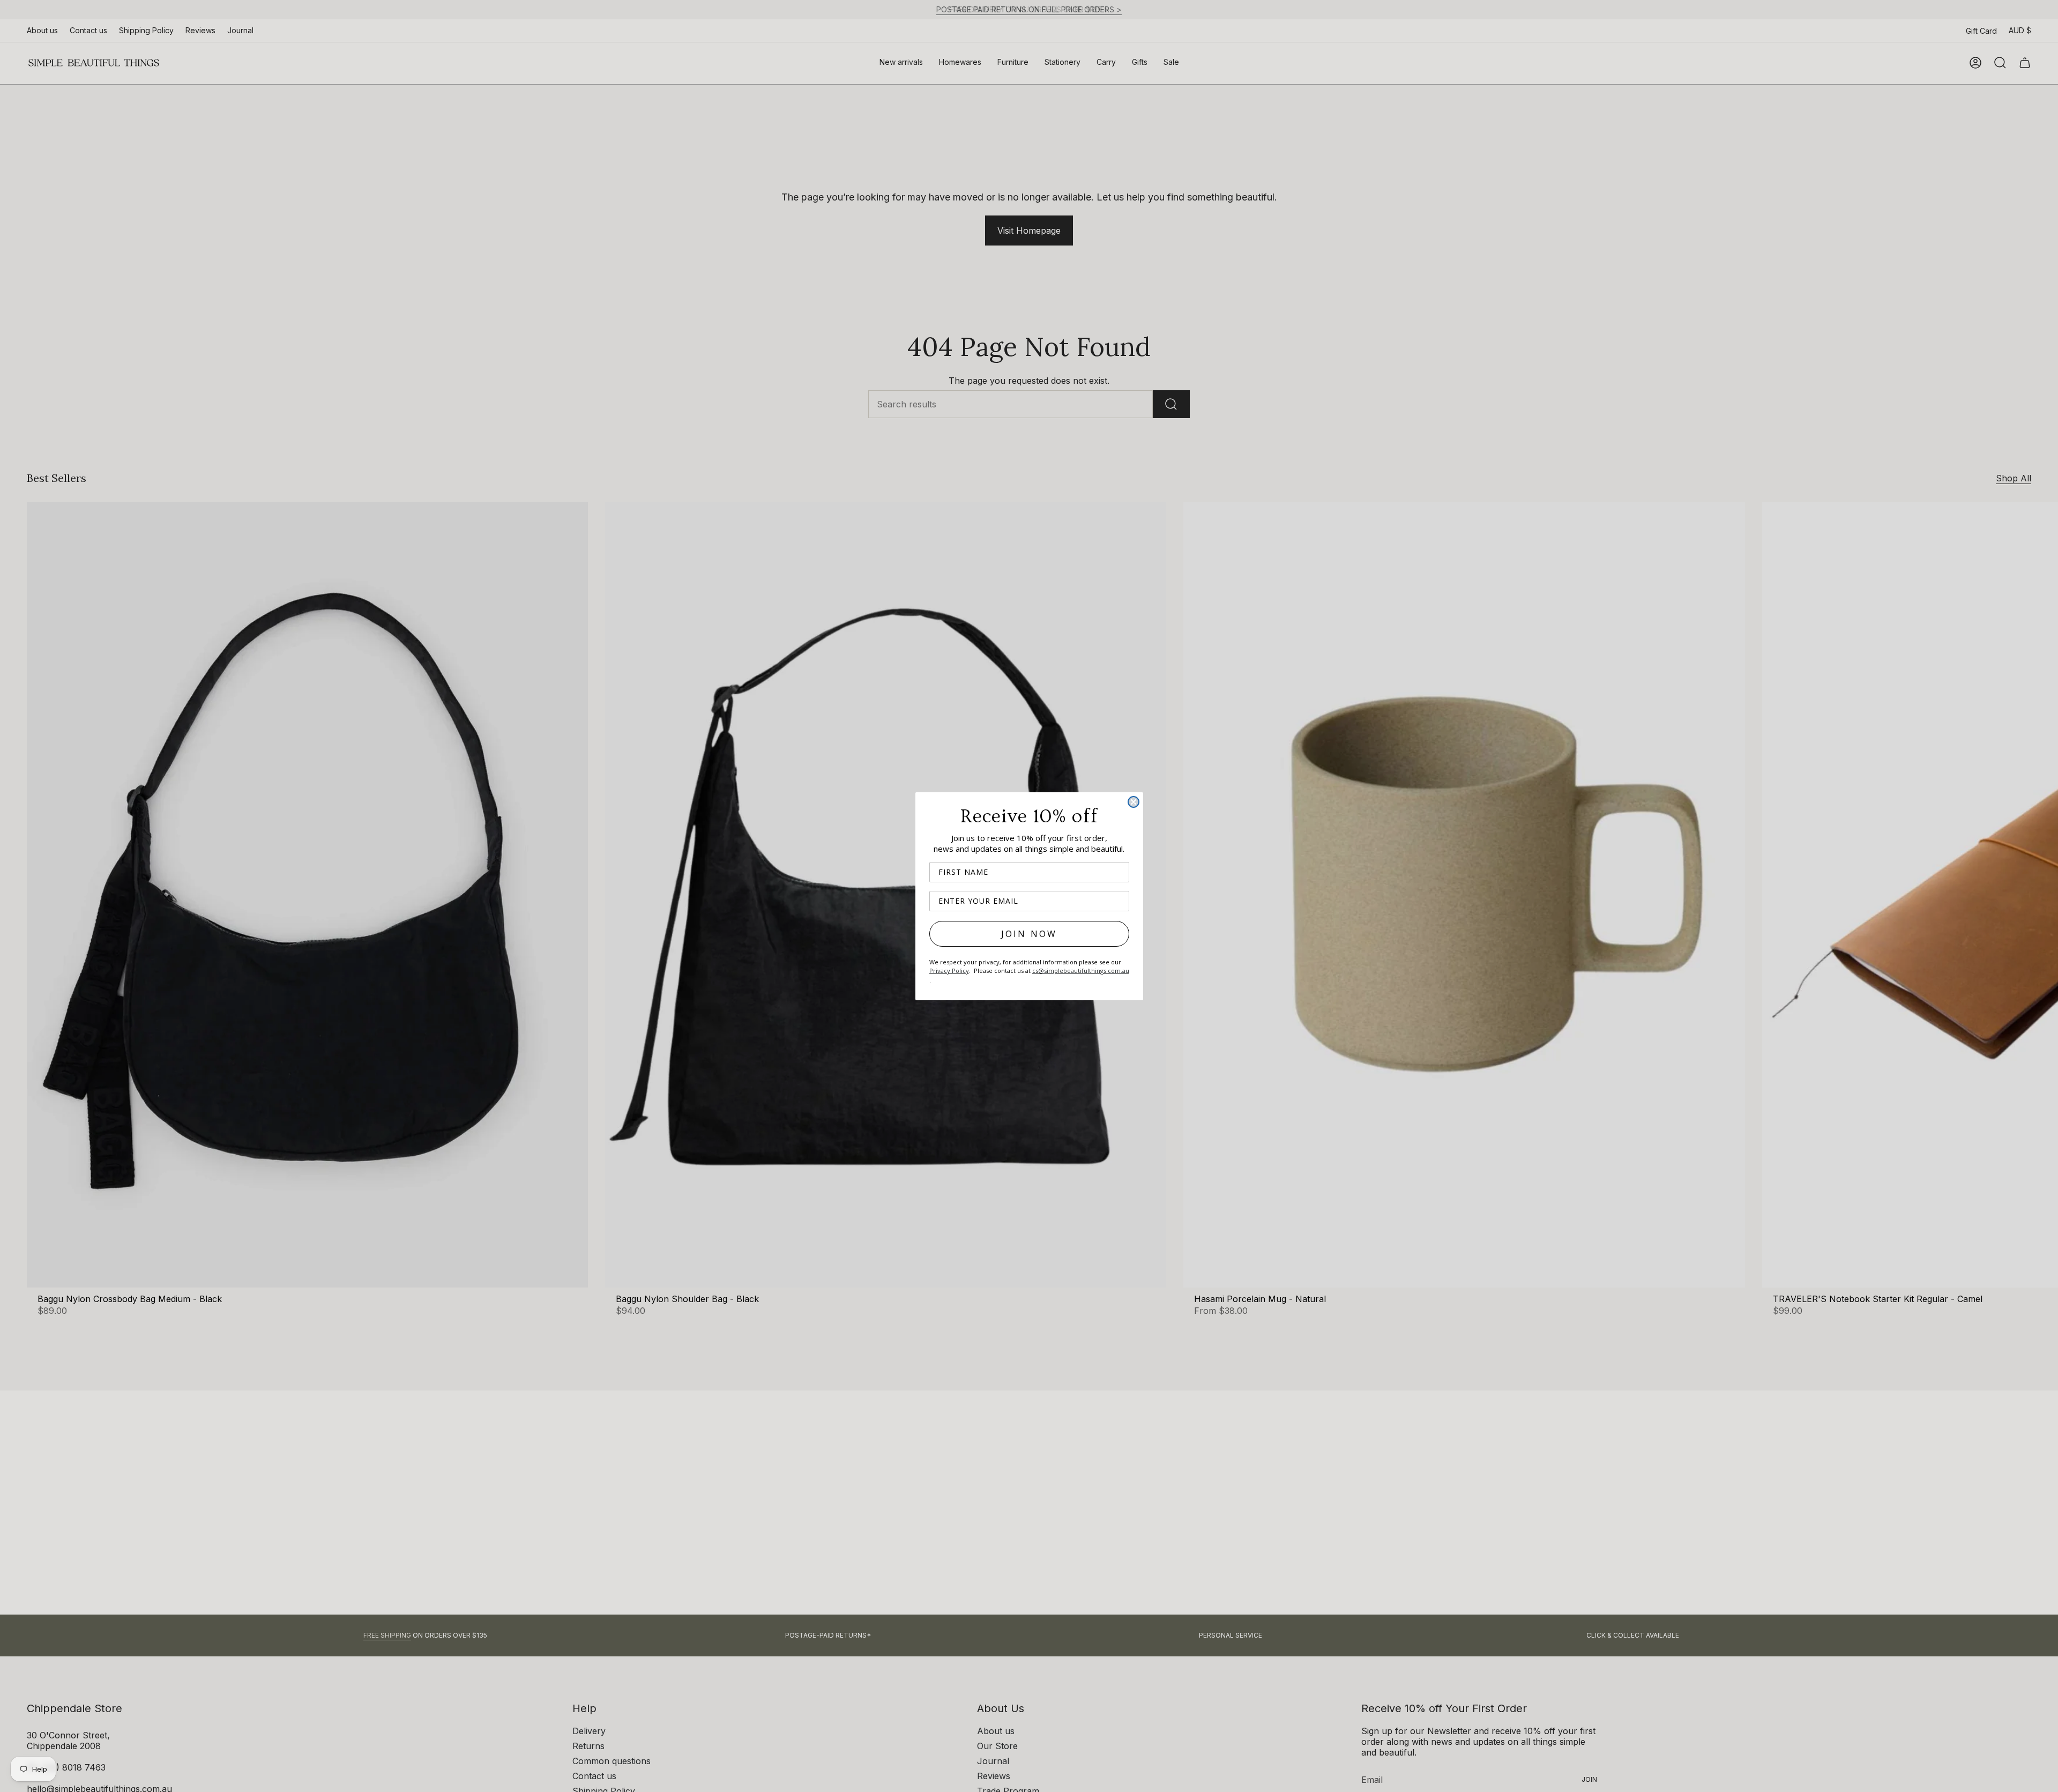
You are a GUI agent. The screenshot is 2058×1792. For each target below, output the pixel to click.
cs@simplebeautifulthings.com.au (1081, 971)
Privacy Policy (949, 971)
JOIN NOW (1029, 934)
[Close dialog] (1134, 802)
